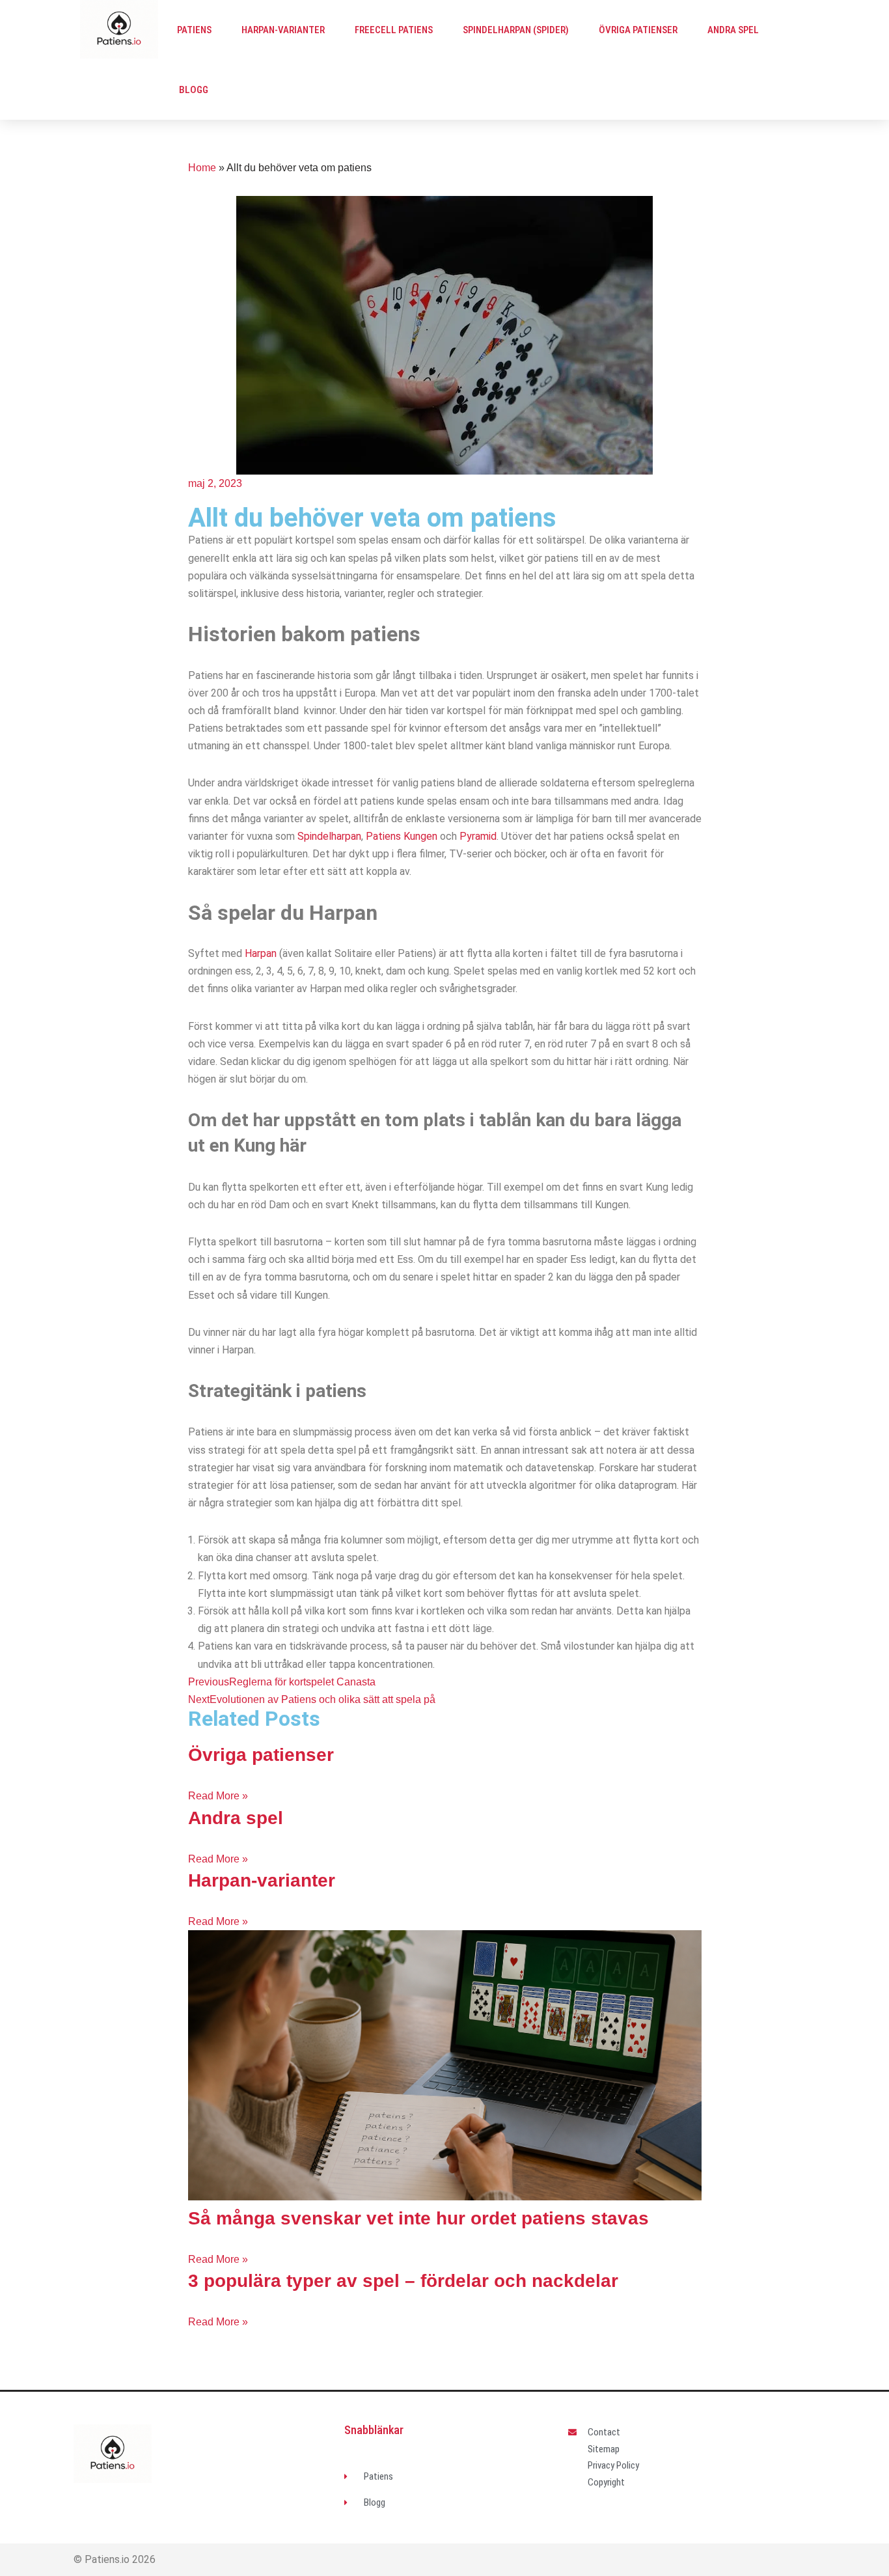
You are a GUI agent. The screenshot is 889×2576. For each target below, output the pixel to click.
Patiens (194, 30)
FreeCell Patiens (394, 30)
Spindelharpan (329, 836)
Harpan (261, 953)
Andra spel (733, 30)
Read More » (218, 1796)
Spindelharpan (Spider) (516, 30)
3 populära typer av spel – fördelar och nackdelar (403, 2281)
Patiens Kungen (402, 836)
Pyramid (478, 836)
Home (202, 168)
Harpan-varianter (283, 30)
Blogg (194, 90)
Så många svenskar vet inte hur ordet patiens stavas (418, 2218)
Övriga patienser (638, 30)
